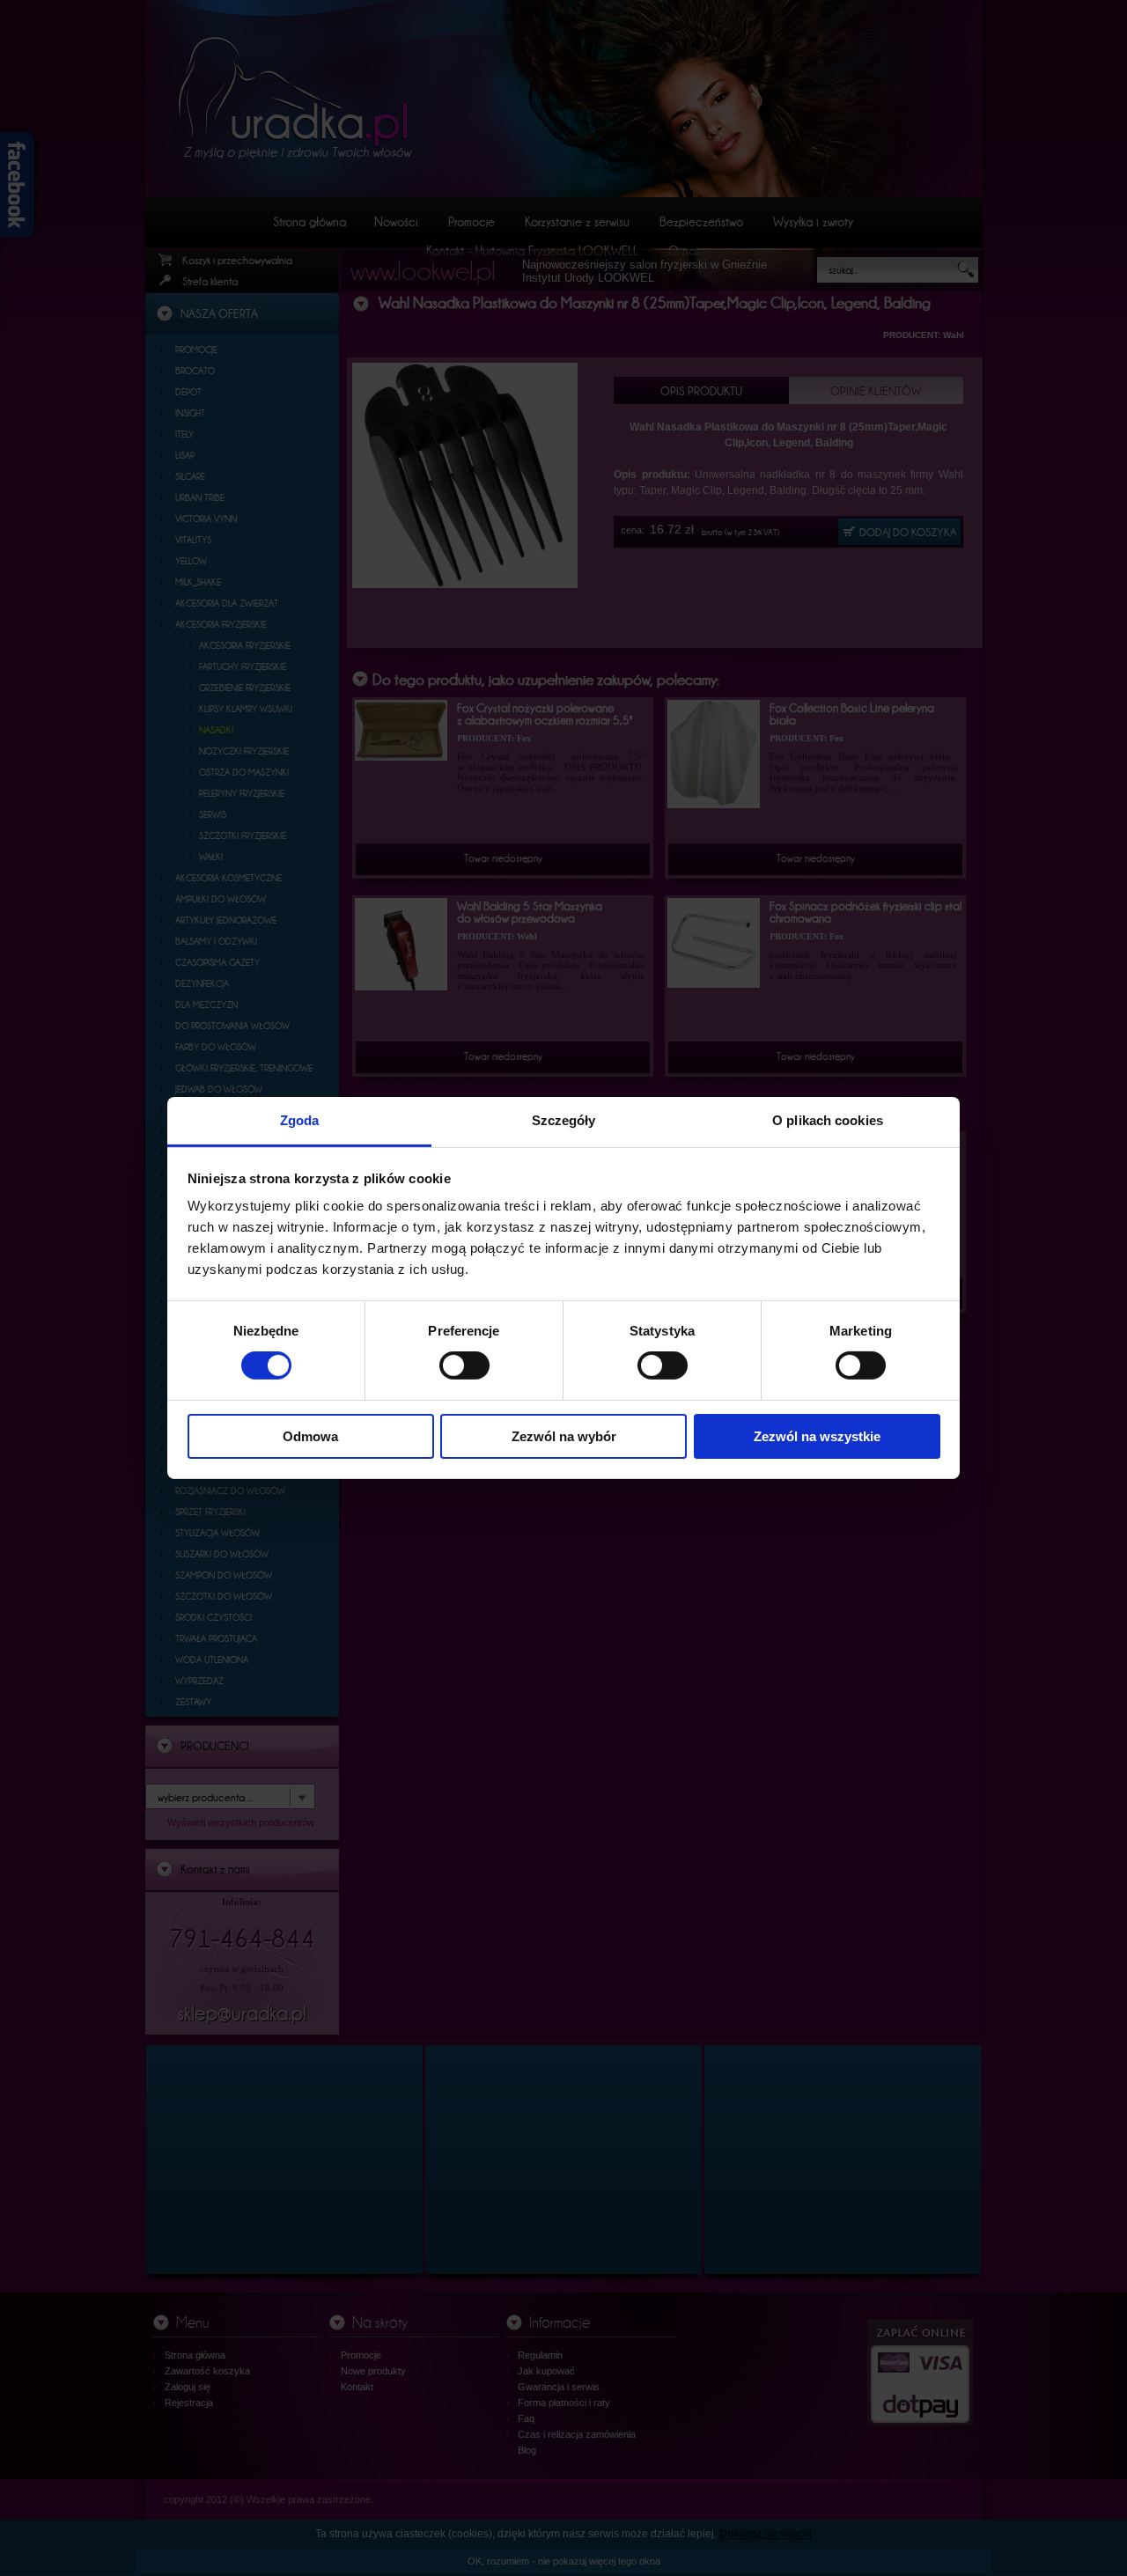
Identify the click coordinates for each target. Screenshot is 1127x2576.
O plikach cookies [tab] (828, 1120)
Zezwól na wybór (564, 1436)
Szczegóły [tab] (564, 1120)
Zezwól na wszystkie (817, 1436)
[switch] (464, 1365)
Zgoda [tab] (300, 1120)
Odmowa (310, 1436)
